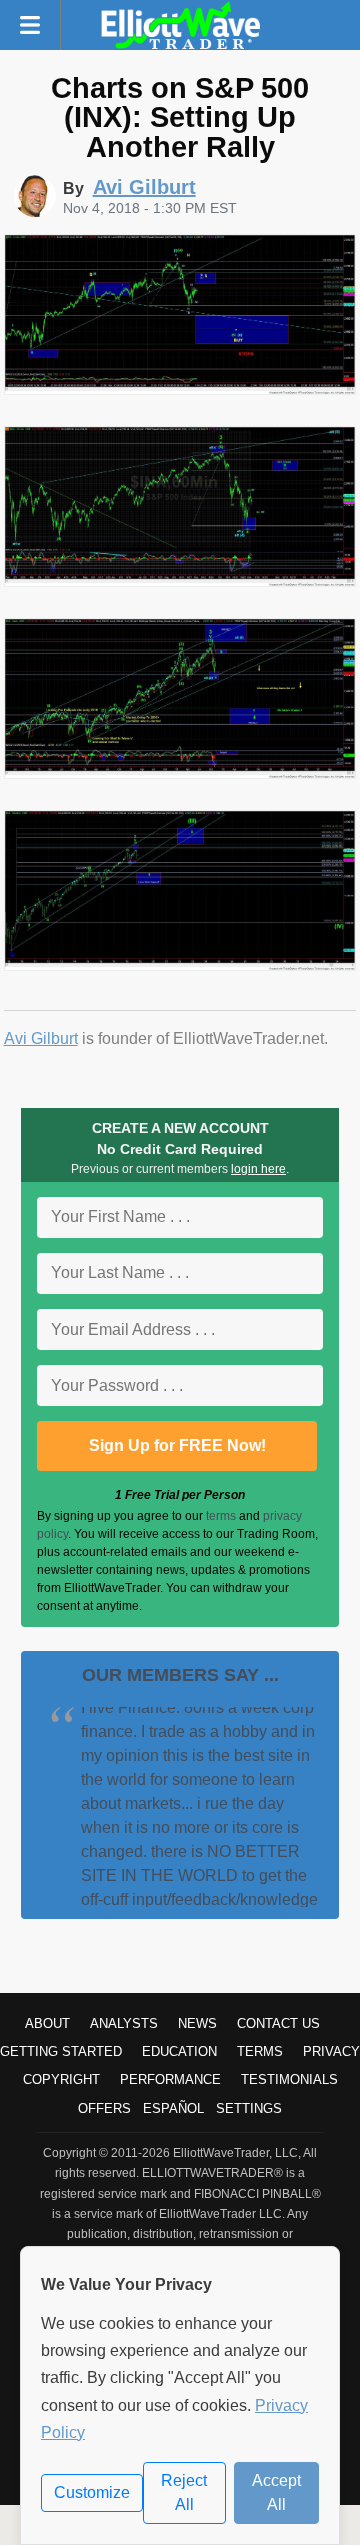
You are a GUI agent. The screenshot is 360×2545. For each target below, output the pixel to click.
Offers (104, 2108)
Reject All (184, 2492)
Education (179, 2051)
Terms (260, 2051)
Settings (249, 2108)
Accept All (276, 2492)
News (197, 2023)
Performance (170, 2079)
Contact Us (278, 2023)
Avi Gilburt (41, 1038)
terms (221, 1516)
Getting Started (61, 2051)
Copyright (61, 2079)
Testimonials (289, 2079)
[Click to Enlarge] (180, 389)
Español (173, 2108)
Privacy (331, 2051)
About (47, 2023)
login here (258, 1169)
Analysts (124, 2023)
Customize (92, 2492)
